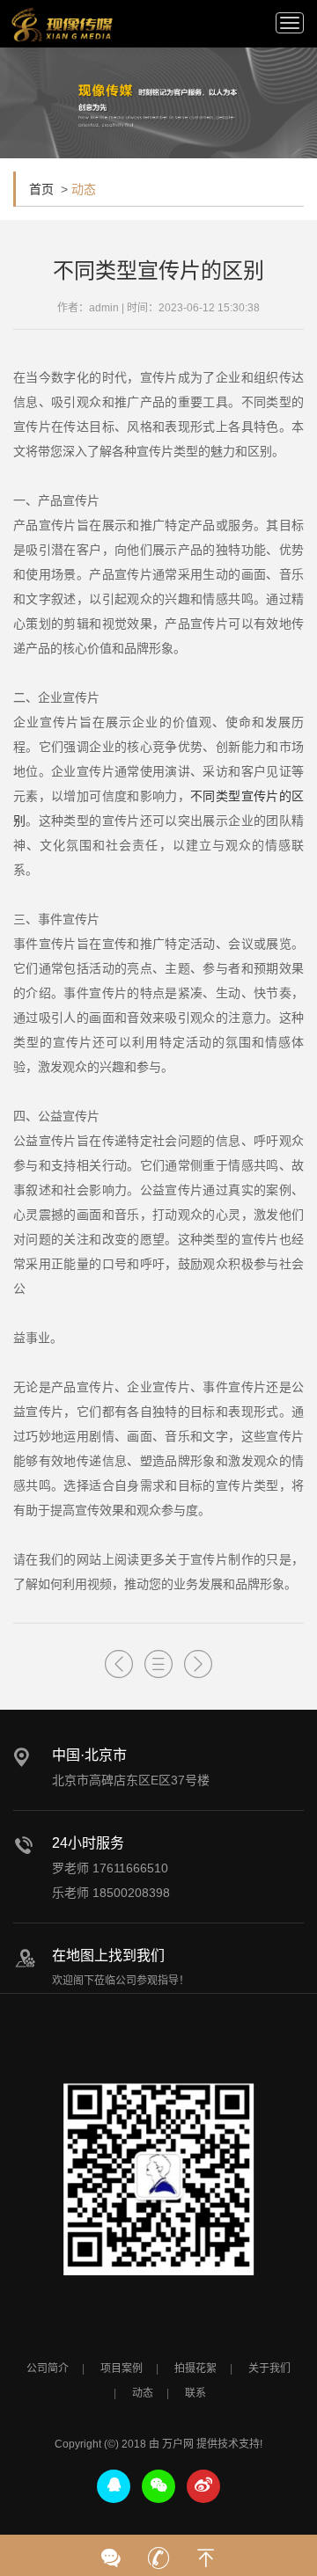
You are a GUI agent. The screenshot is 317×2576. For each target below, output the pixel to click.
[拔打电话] (158, 2552)
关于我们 (269, 2368)
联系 (195, 2393)
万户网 (178, 2444)
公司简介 (48, 2368)
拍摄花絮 (195, 2368)
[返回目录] (158, 1664)
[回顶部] (206, 2552)
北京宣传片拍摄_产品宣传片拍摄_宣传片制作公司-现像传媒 (62, 25)
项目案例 (122, 2368)
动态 (143, 2393)
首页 (41, 189)
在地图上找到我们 (108, 1956)
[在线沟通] (111, 2552)
